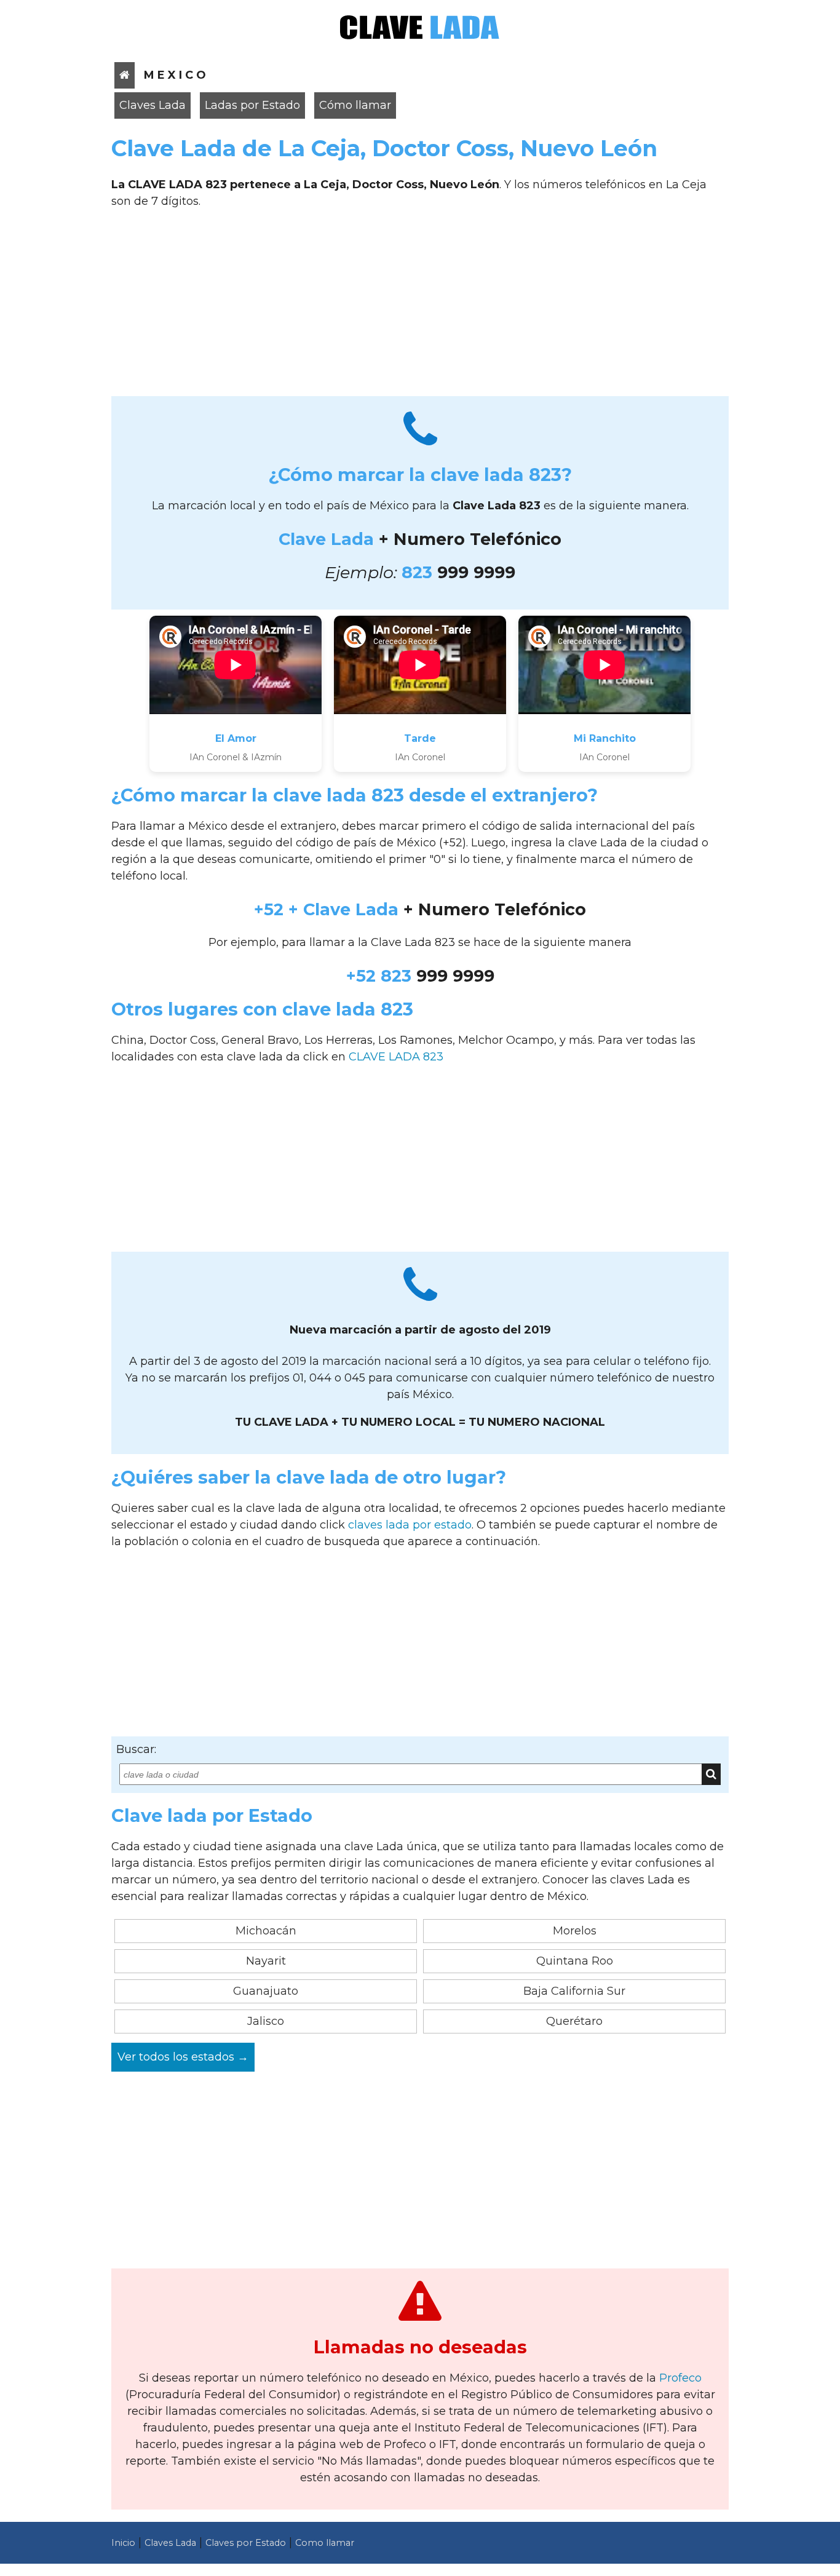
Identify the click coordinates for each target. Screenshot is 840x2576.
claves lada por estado (410, 1525)
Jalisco (266, 2021)
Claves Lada (153, 105)
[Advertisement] (420, 307)
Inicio (123, 2543)
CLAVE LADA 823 (396, 1057)
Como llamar (325, 2543)
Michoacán (266, 1931)
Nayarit (266, 1961)
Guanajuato (266, 1991)
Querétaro (574, 2021)
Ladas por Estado (252, 105)
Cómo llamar (355, 105)
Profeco (680, 2378)
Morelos (575, 1931)
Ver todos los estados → (183, 2057)
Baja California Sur (574, 1991)
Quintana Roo (575, 1961)
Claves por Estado (246, 2543)
